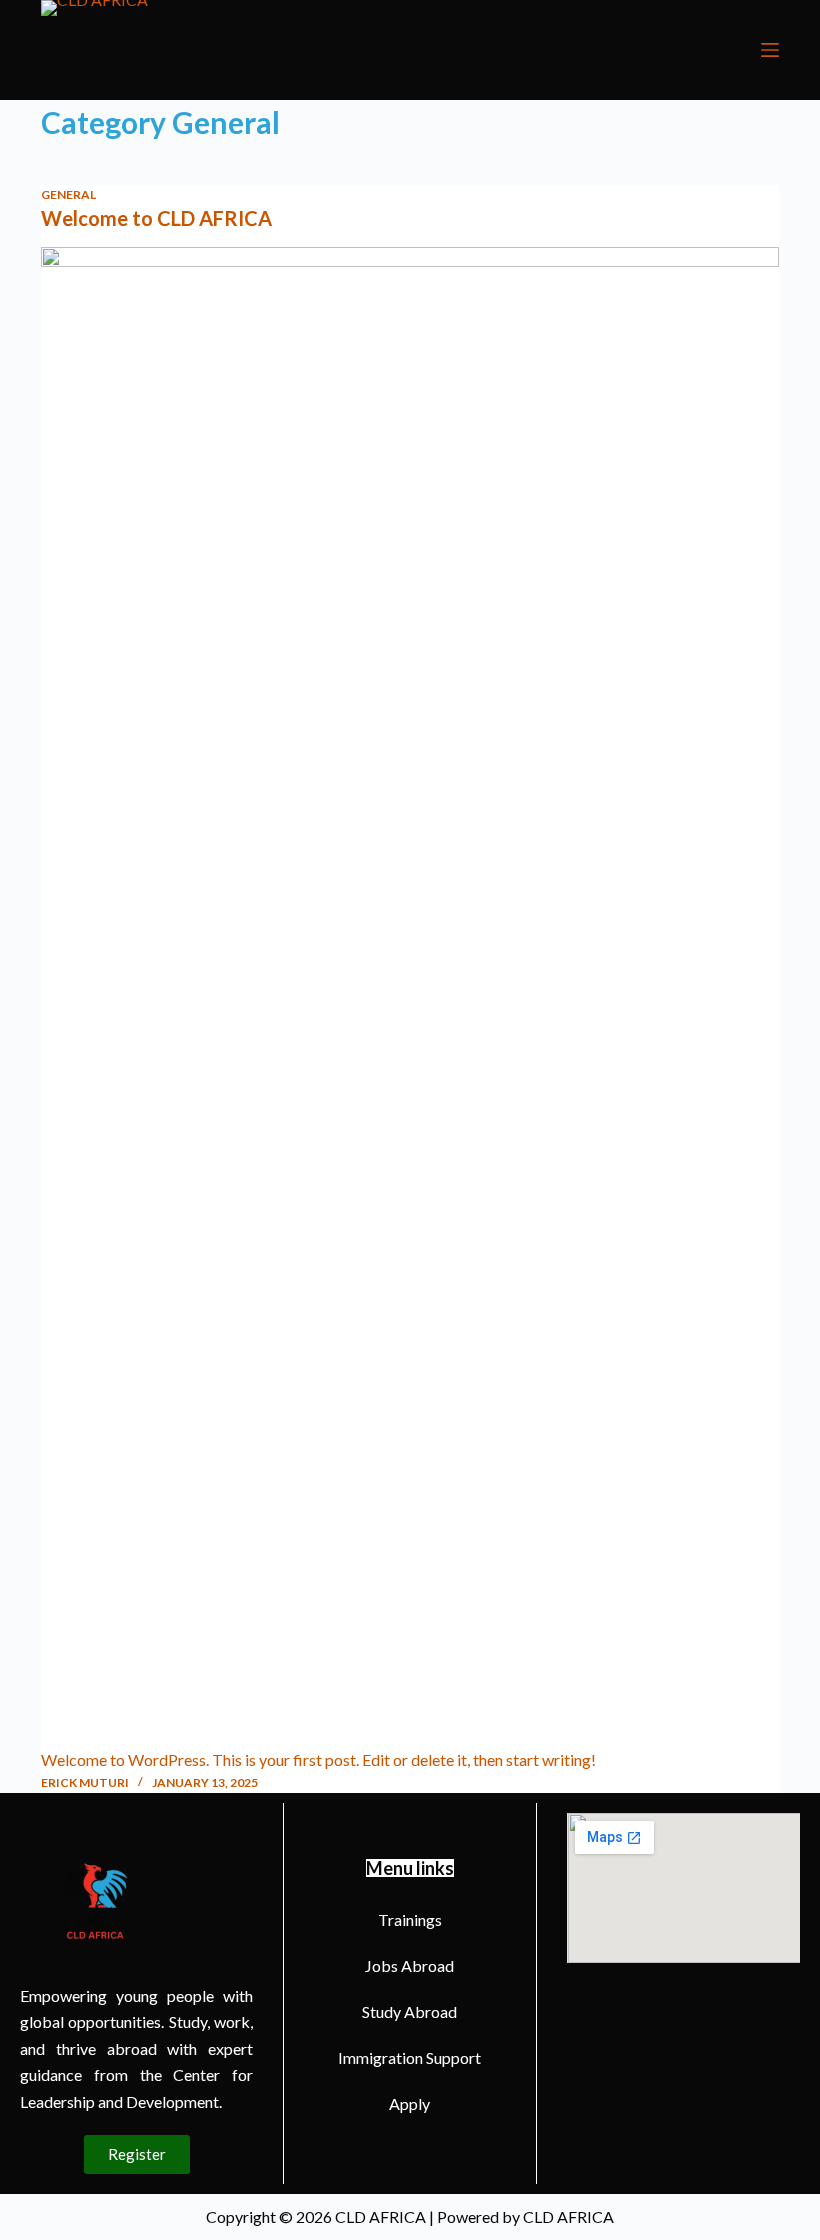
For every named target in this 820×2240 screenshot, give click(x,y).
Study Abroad (409, 2011)
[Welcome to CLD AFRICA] (410, 997)
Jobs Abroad (409, 1965)
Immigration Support (409, 2057)
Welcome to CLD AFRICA (156, 218)
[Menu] (770, 50)
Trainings (410, 1919)
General (68, 194)
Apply (409, 2103)
